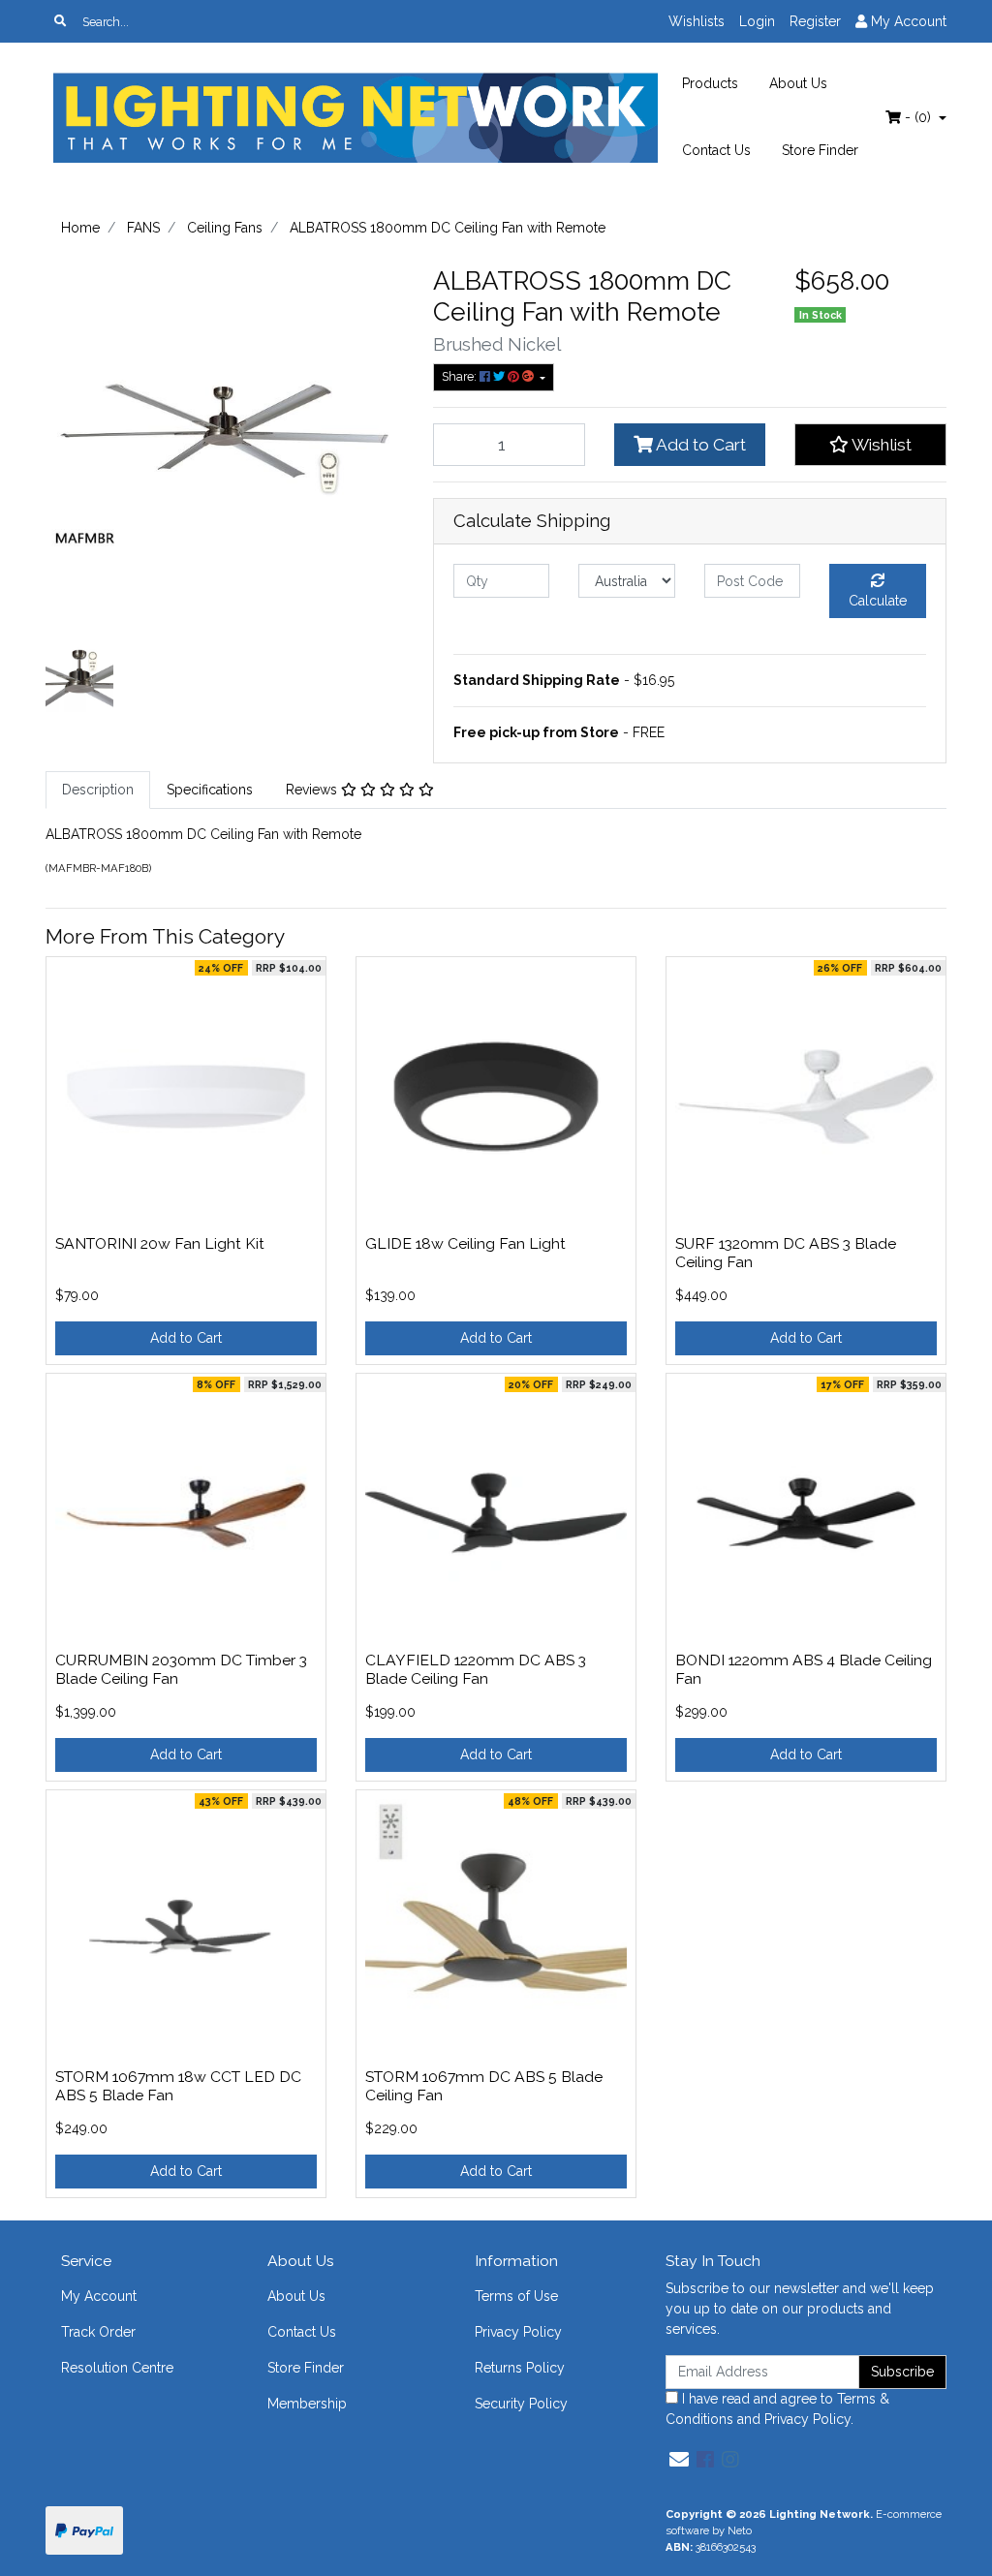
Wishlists (697, 21)
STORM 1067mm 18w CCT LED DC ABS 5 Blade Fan (178, 2086)
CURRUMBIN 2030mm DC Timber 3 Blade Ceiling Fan (181, 1669)
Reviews (313, 790)
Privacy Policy (518, 2332)
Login (757, 21)
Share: (461, 376)
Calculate (878, 601)
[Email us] (679, 2460)
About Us (798, 83)
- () (918, 117)
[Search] (60, 21)
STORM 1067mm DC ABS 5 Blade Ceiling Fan (484, 2086)
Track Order (98, 2332)
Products (710, 83)
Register (815, 21)
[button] (870, 445)
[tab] (98, 790)
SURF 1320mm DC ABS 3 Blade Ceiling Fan (786, 1253)
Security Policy (521, 2404)
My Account (99, 2296)
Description (98, 790)
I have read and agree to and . (777, 2409)
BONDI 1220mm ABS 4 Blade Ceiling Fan (804, 1669)
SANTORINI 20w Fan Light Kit (160, 1243)
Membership (307, 2404)
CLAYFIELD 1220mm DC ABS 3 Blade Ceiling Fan (476, 1669)
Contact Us (716, 150)
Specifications (210, 790)
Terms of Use (516, 2296)
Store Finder (820, 150)
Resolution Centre (117, 2368)
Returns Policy (520, 2368)
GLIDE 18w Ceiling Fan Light (465, 1243)
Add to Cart (699, 445)
